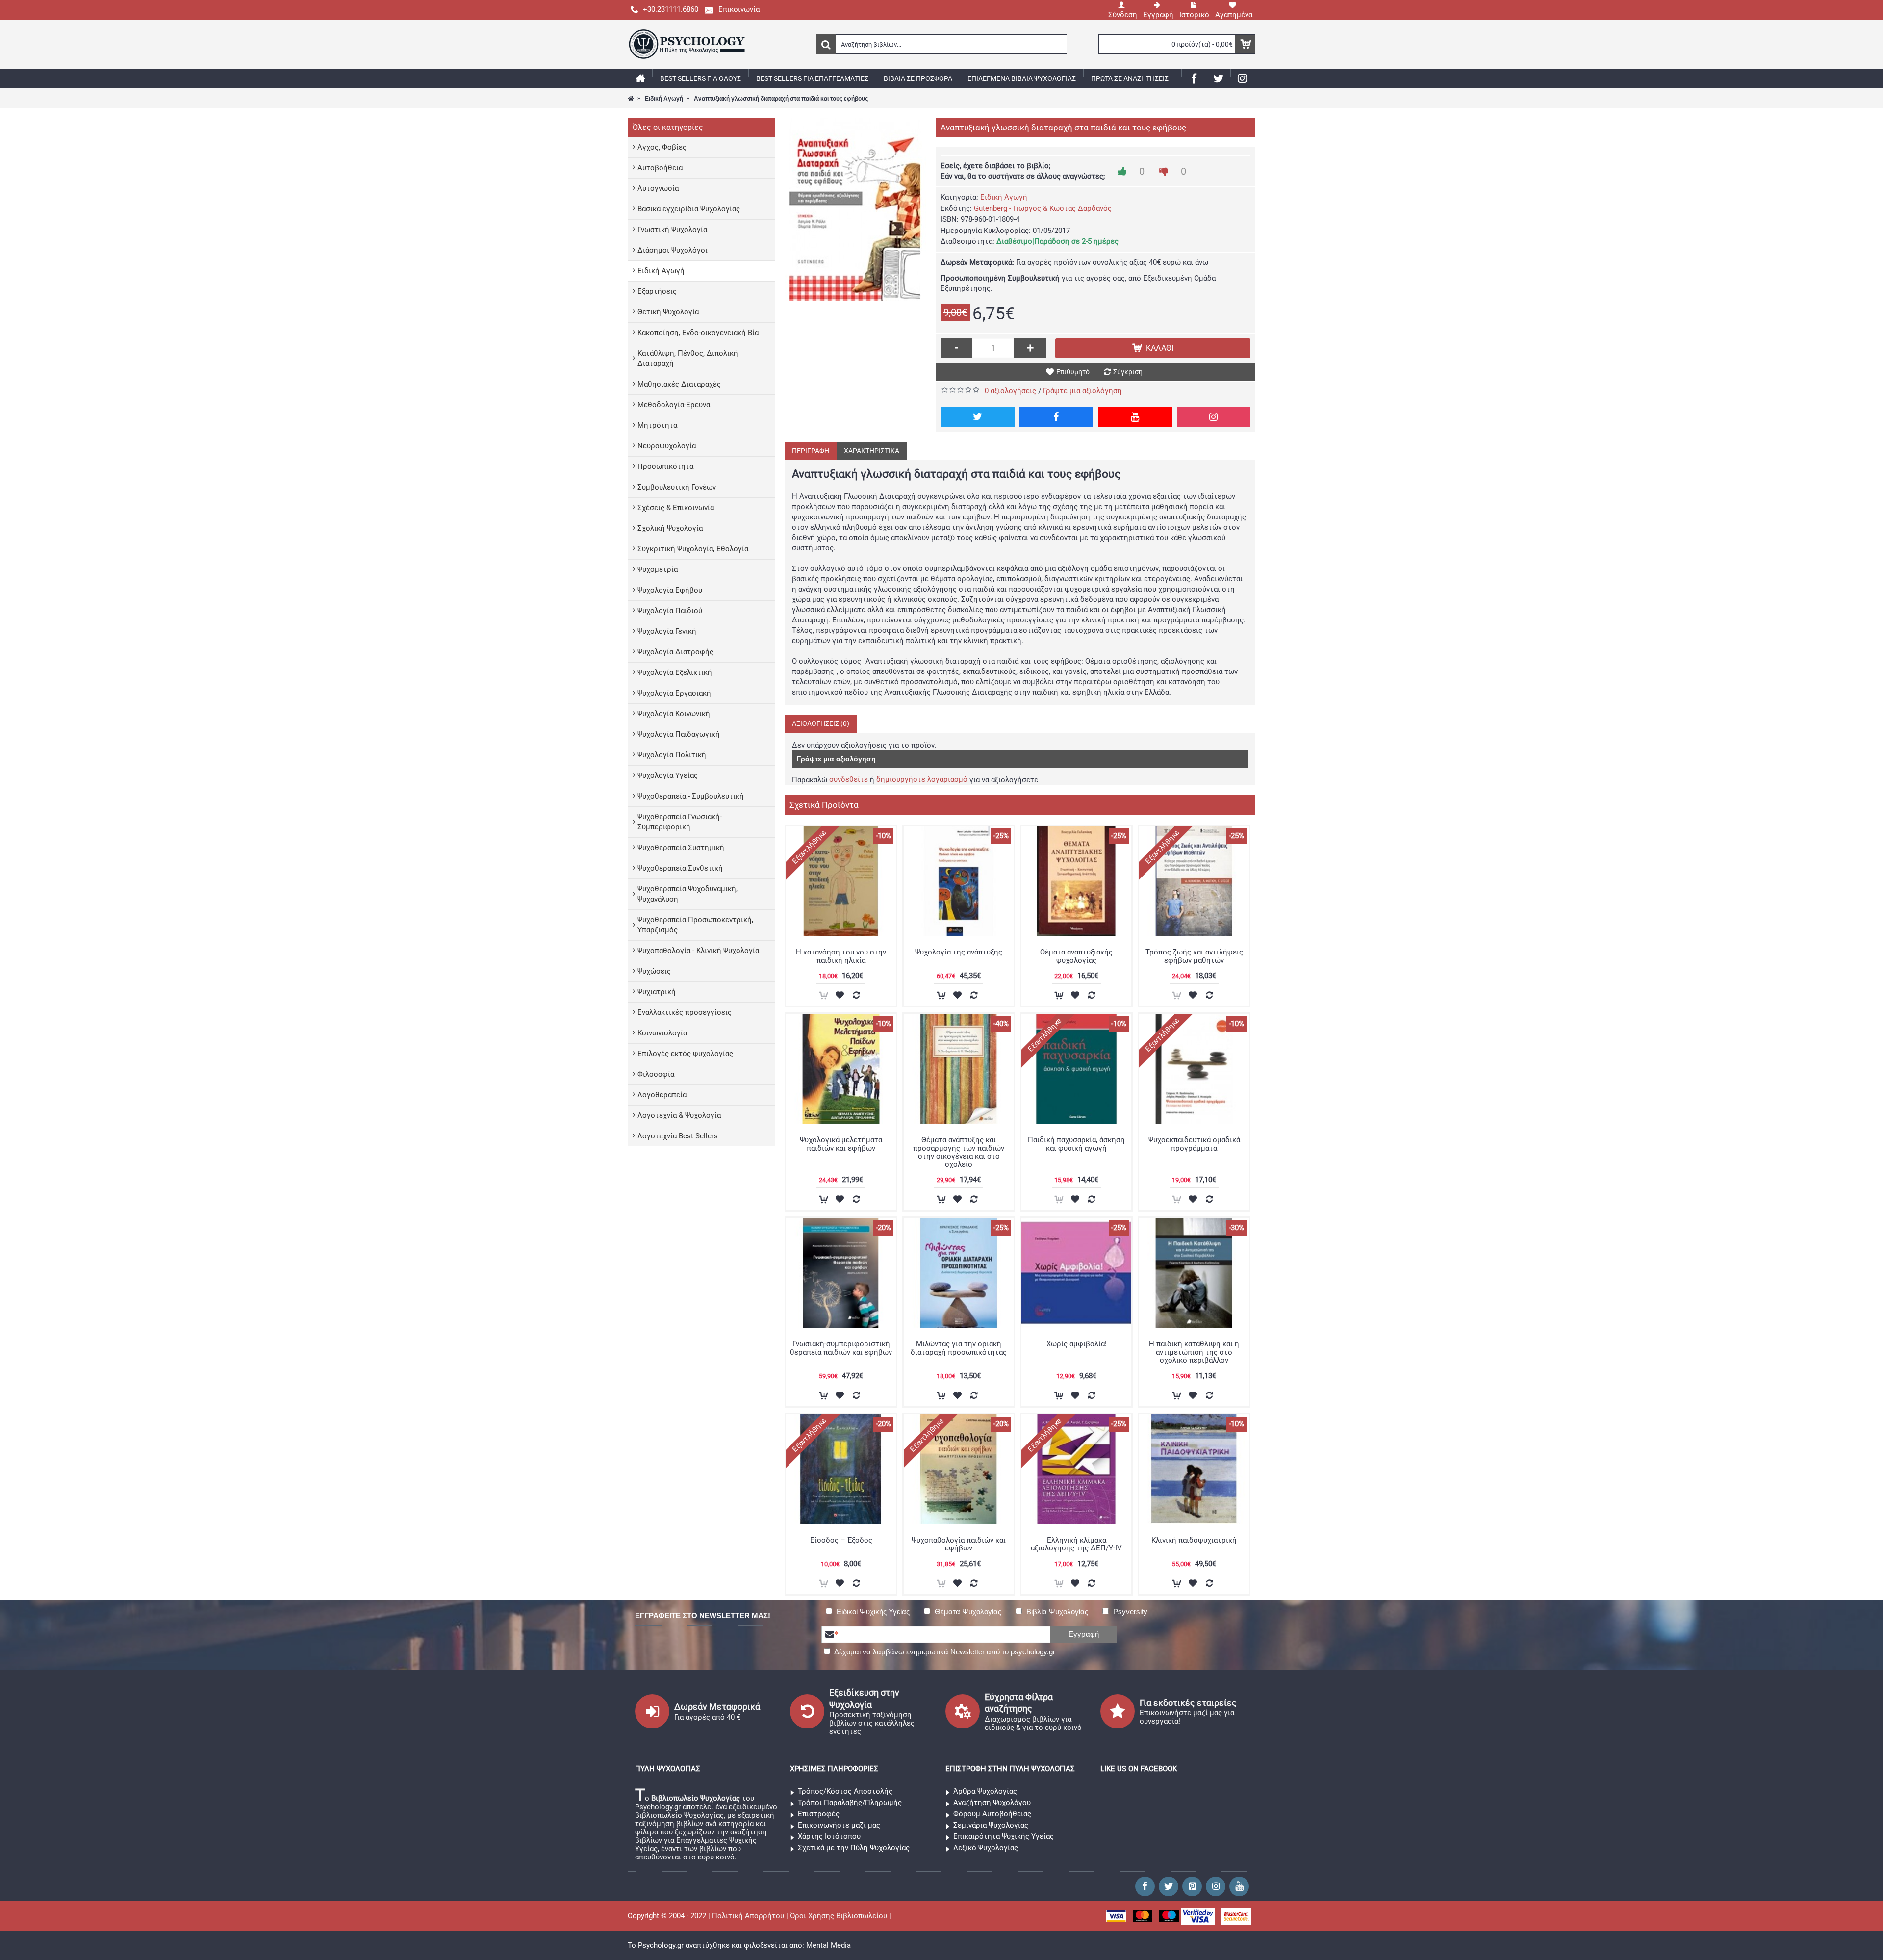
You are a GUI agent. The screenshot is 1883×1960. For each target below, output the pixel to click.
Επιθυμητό (1073, 372)
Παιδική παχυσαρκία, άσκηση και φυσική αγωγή (1076, 1144)
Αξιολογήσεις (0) (821, 723)
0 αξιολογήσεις (1010, 391)
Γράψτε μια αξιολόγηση (1082, 391)
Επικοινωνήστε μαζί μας (839, 1825)
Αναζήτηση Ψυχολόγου (992, 1803)
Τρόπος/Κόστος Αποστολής (845, 1791)
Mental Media (828, 1945)
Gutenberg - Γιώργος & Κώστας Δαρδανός (1043, 208)
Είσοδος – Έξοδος (841, 1540)
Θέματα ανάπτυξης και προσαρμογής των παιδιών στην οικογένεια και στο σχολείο (959, 1152)
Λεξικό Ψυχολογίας (986, 1848)
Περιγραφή (811, 451)
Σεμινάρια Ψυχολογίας (991, 1825)
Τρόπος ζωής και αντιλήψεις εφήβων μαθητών (1194, 956)
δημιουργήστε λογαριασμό (922, 779)
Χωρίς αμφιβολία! (1077, 1344)
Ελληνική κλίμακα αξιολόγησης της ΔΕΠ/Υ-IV (1076, 1544)
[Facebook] (1056, 417)
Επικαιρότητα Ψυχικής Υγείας (1004, 1836)
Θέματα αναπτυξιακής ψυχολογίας (1076, 956)
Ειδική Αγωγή (1004, 197)
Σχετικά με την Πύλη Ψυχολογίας (854, 1848)
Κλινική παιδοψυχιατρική (1194, 1540)
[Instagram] (1214, 417)
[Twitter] (978, 417)
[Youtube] (1135, 417)
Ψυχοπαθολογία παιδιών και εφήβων (959, 1544)
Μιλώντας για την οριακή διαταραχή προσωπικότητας (959, 1348)
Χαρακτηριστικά (872, 451)
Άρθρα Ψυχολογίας (985, 1791)
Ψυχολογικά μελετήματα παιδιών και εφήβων (841, 1144)
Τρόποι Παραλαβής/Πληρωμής (850, 1803)
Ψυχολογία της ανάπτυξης (959, 952)
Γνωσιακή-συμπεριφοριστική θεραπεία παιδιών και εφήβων (841, 1348)
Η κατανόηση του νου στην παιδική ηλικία (841, 956)
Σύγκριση (1128, 372)
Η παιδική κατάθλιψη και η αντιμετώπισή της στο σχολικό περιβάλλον (1194, 1352)
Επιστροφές (819, 1814)
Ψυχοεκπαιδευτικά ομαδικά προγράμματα (1194, 1144)
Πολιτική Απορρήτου (748, 1916)
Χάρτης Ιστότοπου (829, 1836)
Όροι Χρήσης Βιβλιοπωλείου (839, 1916)
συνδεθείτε (849, 779)
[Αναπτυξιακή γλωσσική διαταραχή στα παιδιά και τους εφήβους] (855, 209)
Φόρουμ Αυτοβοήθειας (992, 1814)
